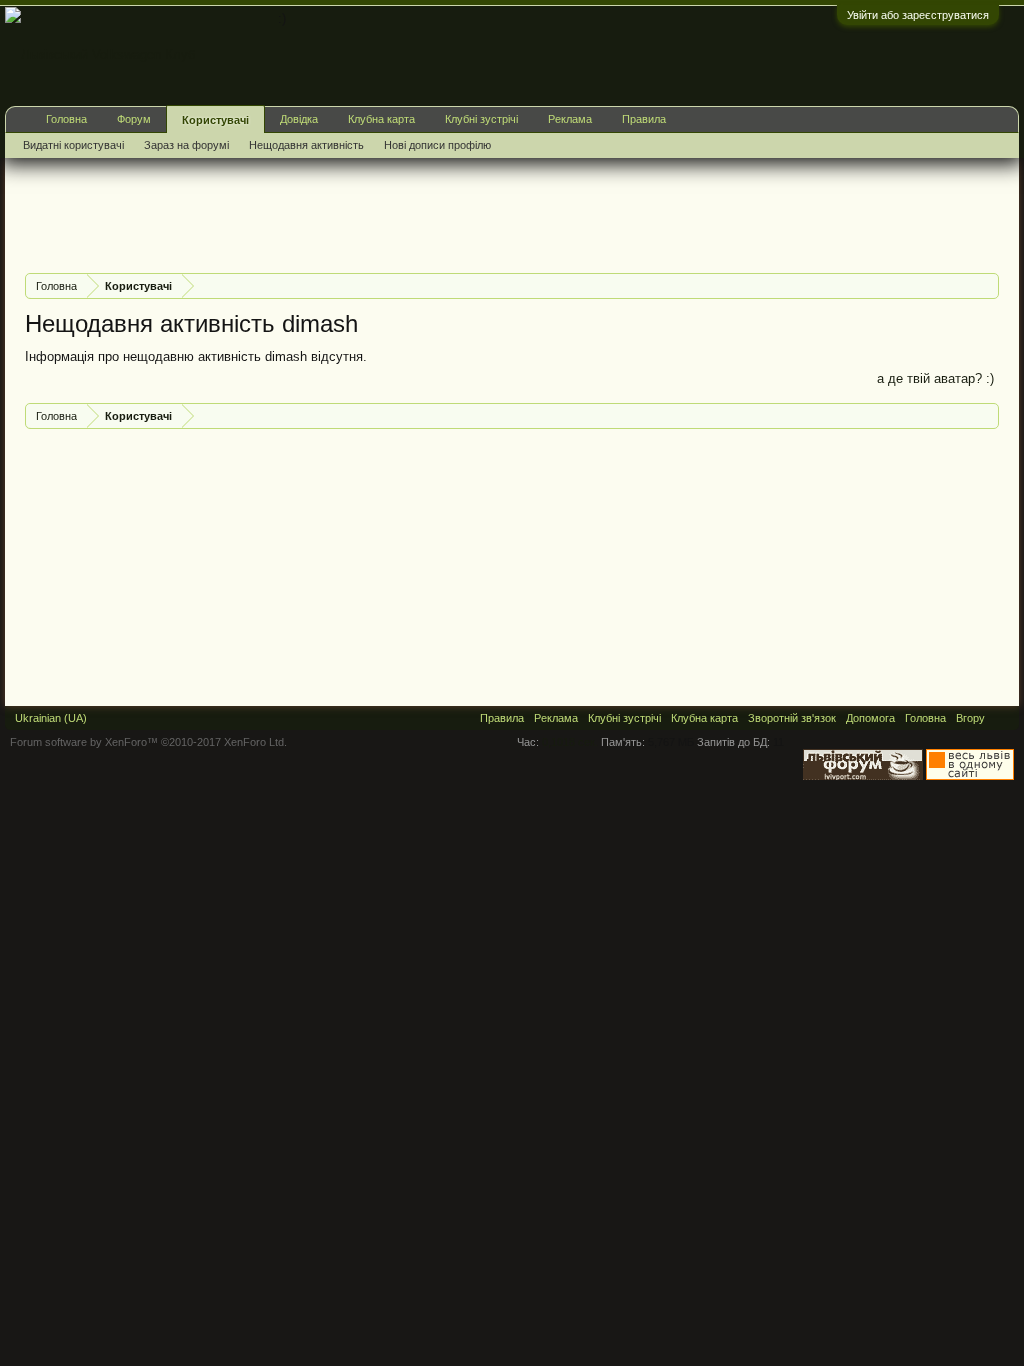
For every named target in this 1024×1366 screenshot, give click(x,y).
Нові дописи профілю (437, 145)
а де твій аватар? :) (935, 378)
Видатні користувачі (73, 145)
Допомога (870, 718)
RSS (1002, 718)
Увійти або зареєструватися (918, 15)
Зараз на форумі (186, 145)
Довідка (299, 119)
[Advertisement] (389, 213)
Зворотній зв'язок (792, 718)
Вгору (970, 718)
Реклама (570, 119)
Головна (66, 119)
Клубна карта (381, 119)
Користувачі (215, 120)
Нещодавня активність (306, 145)
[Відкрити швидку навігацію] (986, 285)
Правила (644, 119)
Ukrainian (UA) (51, 718)
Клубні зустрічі (481, 119)
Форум (134, 119)
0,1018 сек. (570, 742)
